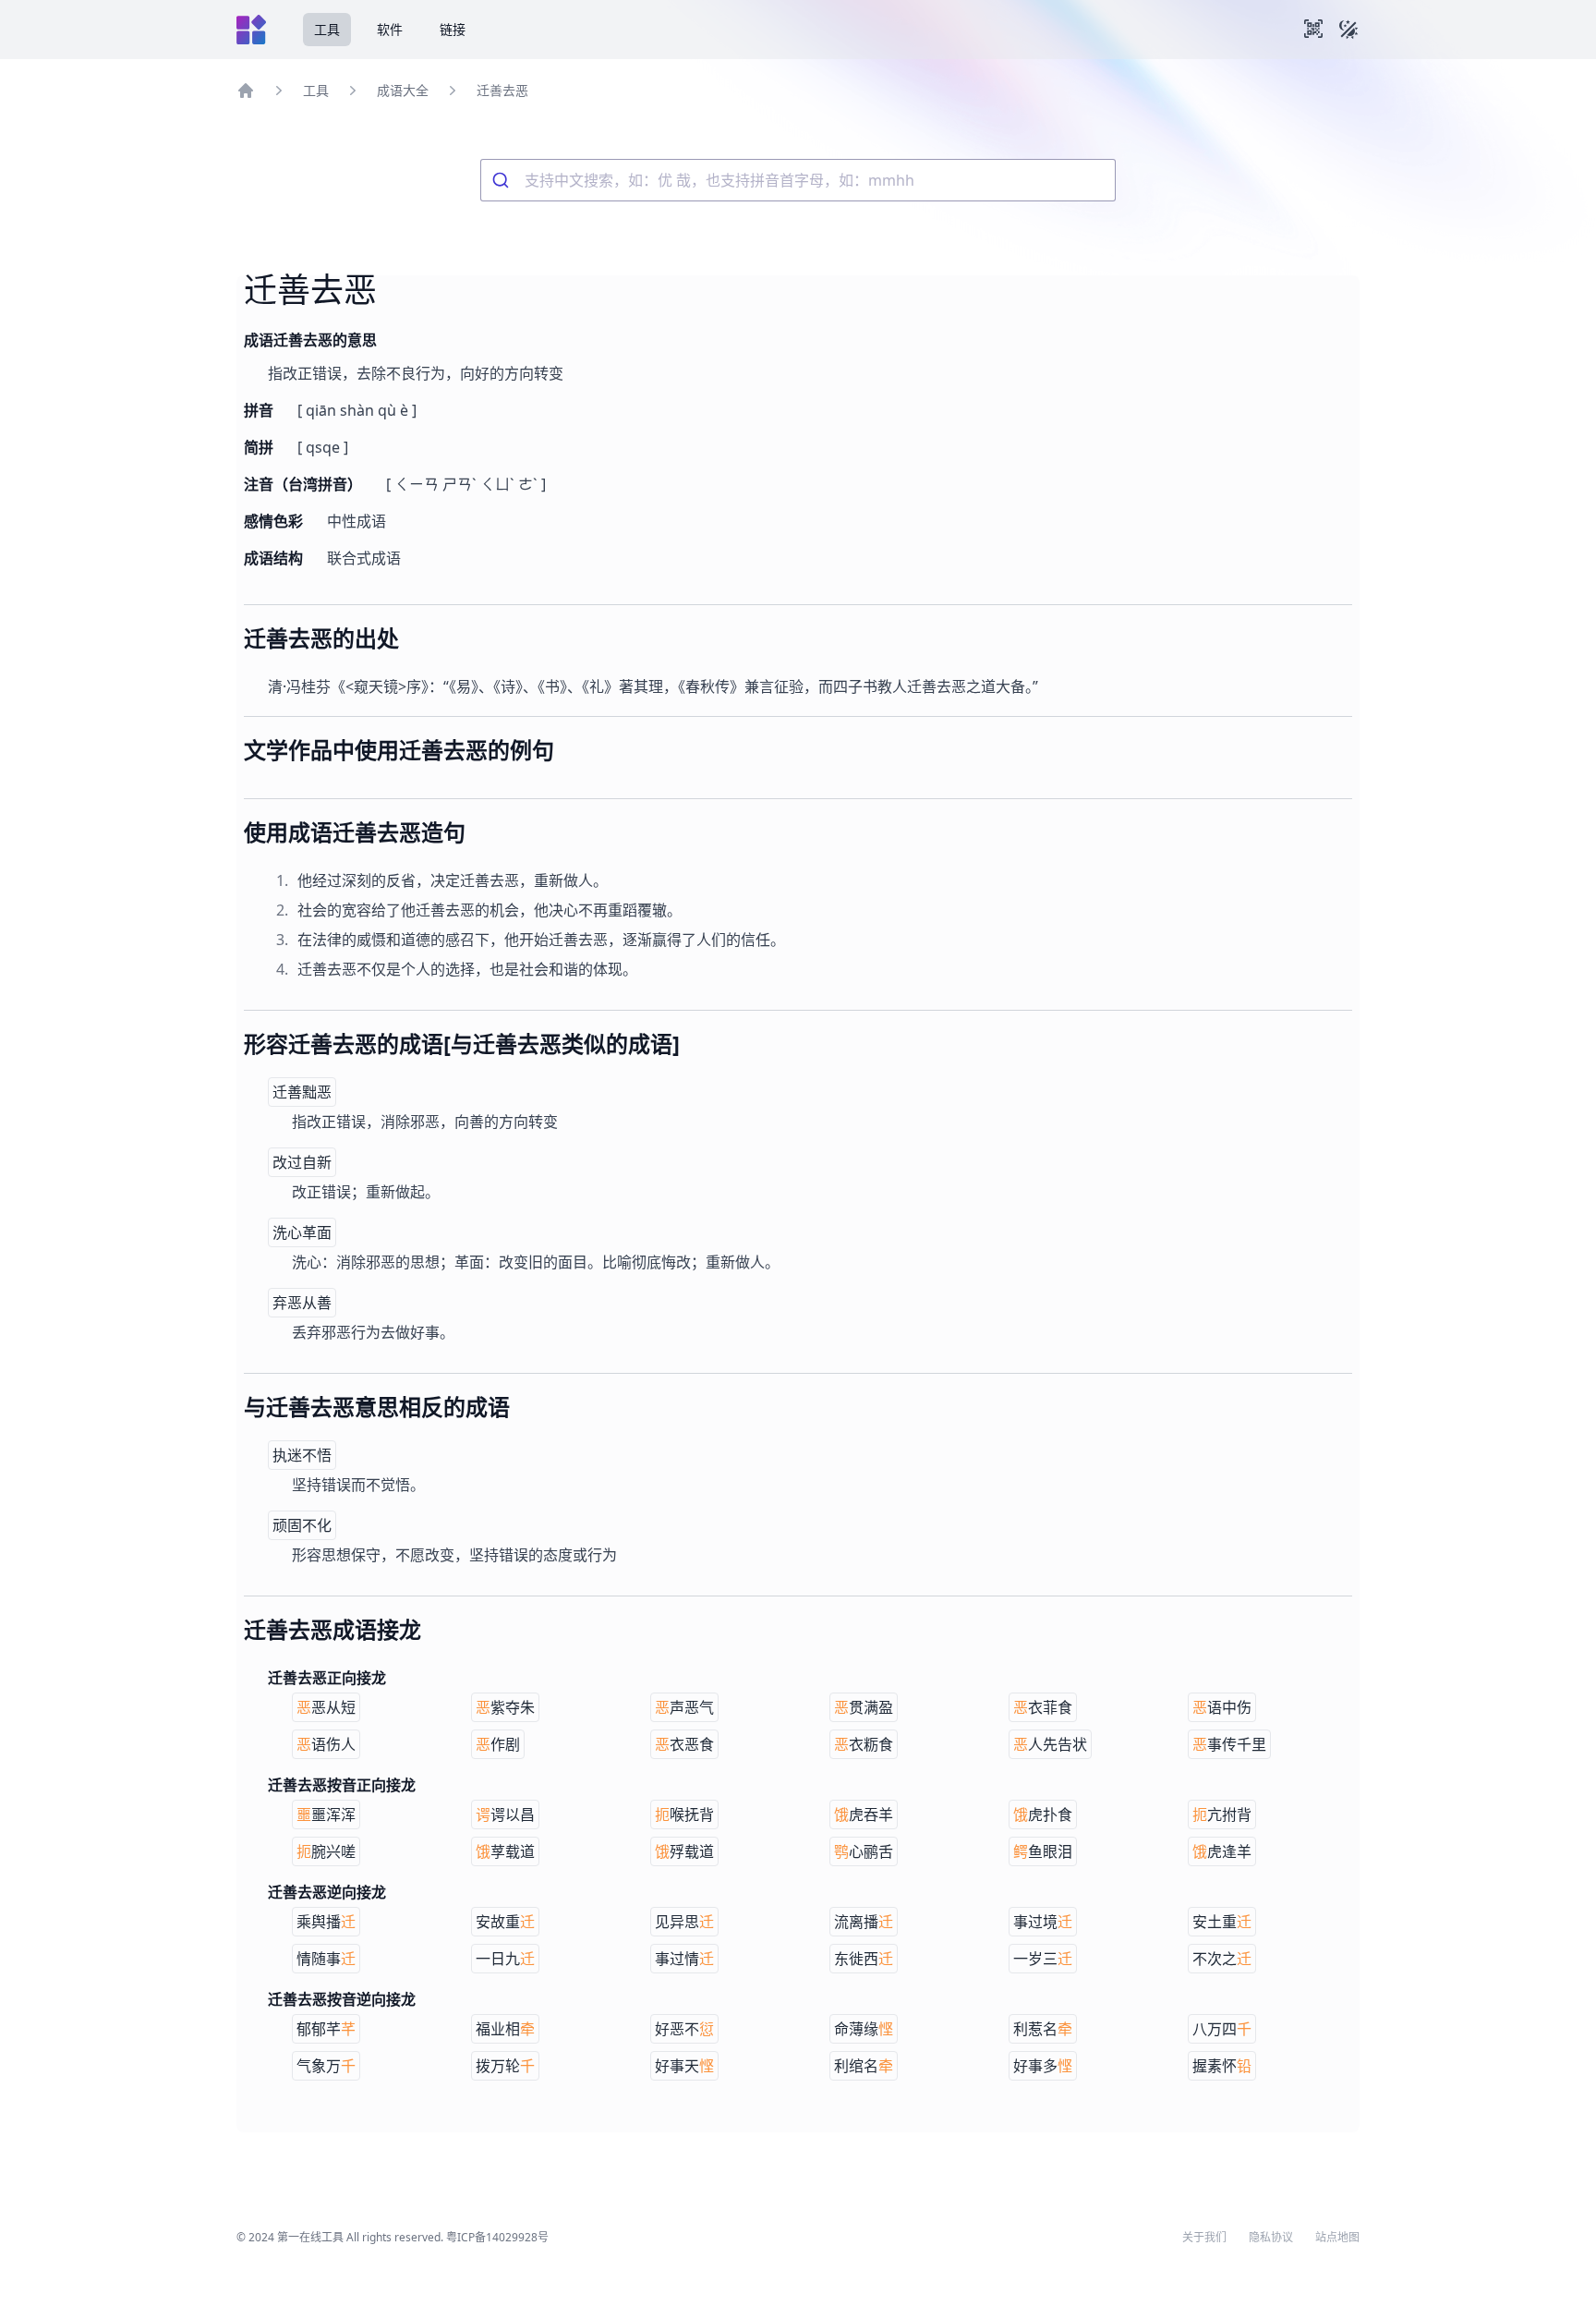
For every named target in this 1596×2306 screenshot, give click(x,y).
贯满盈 (864, 1707)
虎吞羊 (864, 1814)
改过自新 (302, 1162)
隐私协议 (1271, 2238)
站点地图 (1337, 2238)
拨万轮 (505, 2066)
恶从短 (326, 1707)
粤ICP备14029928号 (497, 2237)
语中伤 (1222, 1707)
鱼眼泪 (1043, 1851)
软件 (390, 29)
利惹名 (1043, 2029)
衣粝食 (864, 1744)
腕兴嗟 (326, 1851)
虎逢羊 (1222, 1851)
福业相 (505, 2029)
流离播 (864, 1922)
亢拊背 (1222, 1814)
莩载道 (505, 1851)
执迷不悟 (302, 1455)
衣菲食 (1043, 1707)
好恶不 (684, 2029)
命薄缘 (864, 2029)
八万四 (1222, 2029)
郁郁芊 (326, 2029)
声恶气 (684, 1707)
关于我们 (1204, 2238)
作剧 (498, 1744)
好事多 (1043, 2066)
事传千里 (1229, 1744)
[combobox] (798, 180)
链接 (453, 29)
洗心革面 (302, 1232)
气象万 (326, 2066)
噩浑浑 (326, 1814)
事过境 (1043, 1922)
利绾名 (864, 2066)
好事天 (684, 2066)
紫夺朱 (505, 1707)
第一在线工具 (310, 2237)
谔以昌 (505, 1814)
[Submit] (503, 180)
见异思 (684, 1922)
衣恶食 (684, 1744)
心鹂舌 (864, 1851)
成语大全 (403, 90)
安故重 (505, 1922)
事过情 (684, 1959)
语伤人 (326, 1744)
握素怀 (1222, 2066)
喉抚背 (684, 1814)
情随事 (326, 1959)
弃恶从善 (302, 1303)
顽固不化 (302, 1525)
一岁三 (1043, 1959)
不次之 (1222, 1959)
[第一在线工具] (251, 30)
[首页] (246, 91)
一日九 (505, 1959)
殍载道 (684, 1851)
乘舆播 (326, 1922)
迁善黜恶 (302, 1092)
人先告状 (1050, 1744)
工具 (327, 29)
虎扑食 (1043, 1814)
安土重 (1222, 1922)
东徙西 (864, 1959)
